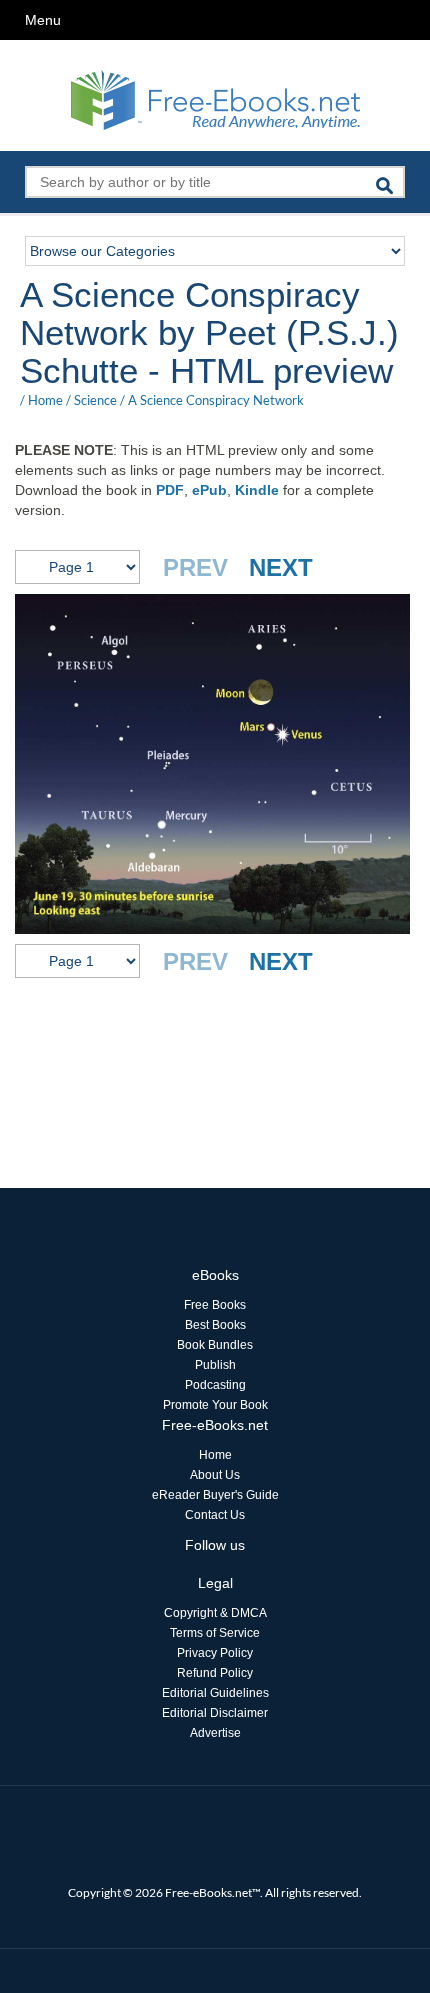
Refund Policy (215, 1673)
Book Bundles (215, 1345)
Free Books (215, 1305)
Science (95, 400)
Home (45, 400)
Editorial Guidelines (215, 1693)
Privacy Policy (215, 1653)
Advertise (215, 1733)
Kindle (257, 490)
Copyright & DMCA (215, 1613)
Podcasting (215, 1385)
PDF (170, 490)
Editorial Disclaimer (215, 1713)
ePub (209, 490)
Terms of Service (215, 1633)
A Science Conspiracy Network (216, 400)
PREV (195, 567)
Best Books (215, 1325)
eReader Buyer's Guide (215, 1495)
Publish (215, 1365)
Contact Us (215, 1515)
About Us (215, 1475)
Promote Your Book (215, 1405)
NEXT (281, 567)
